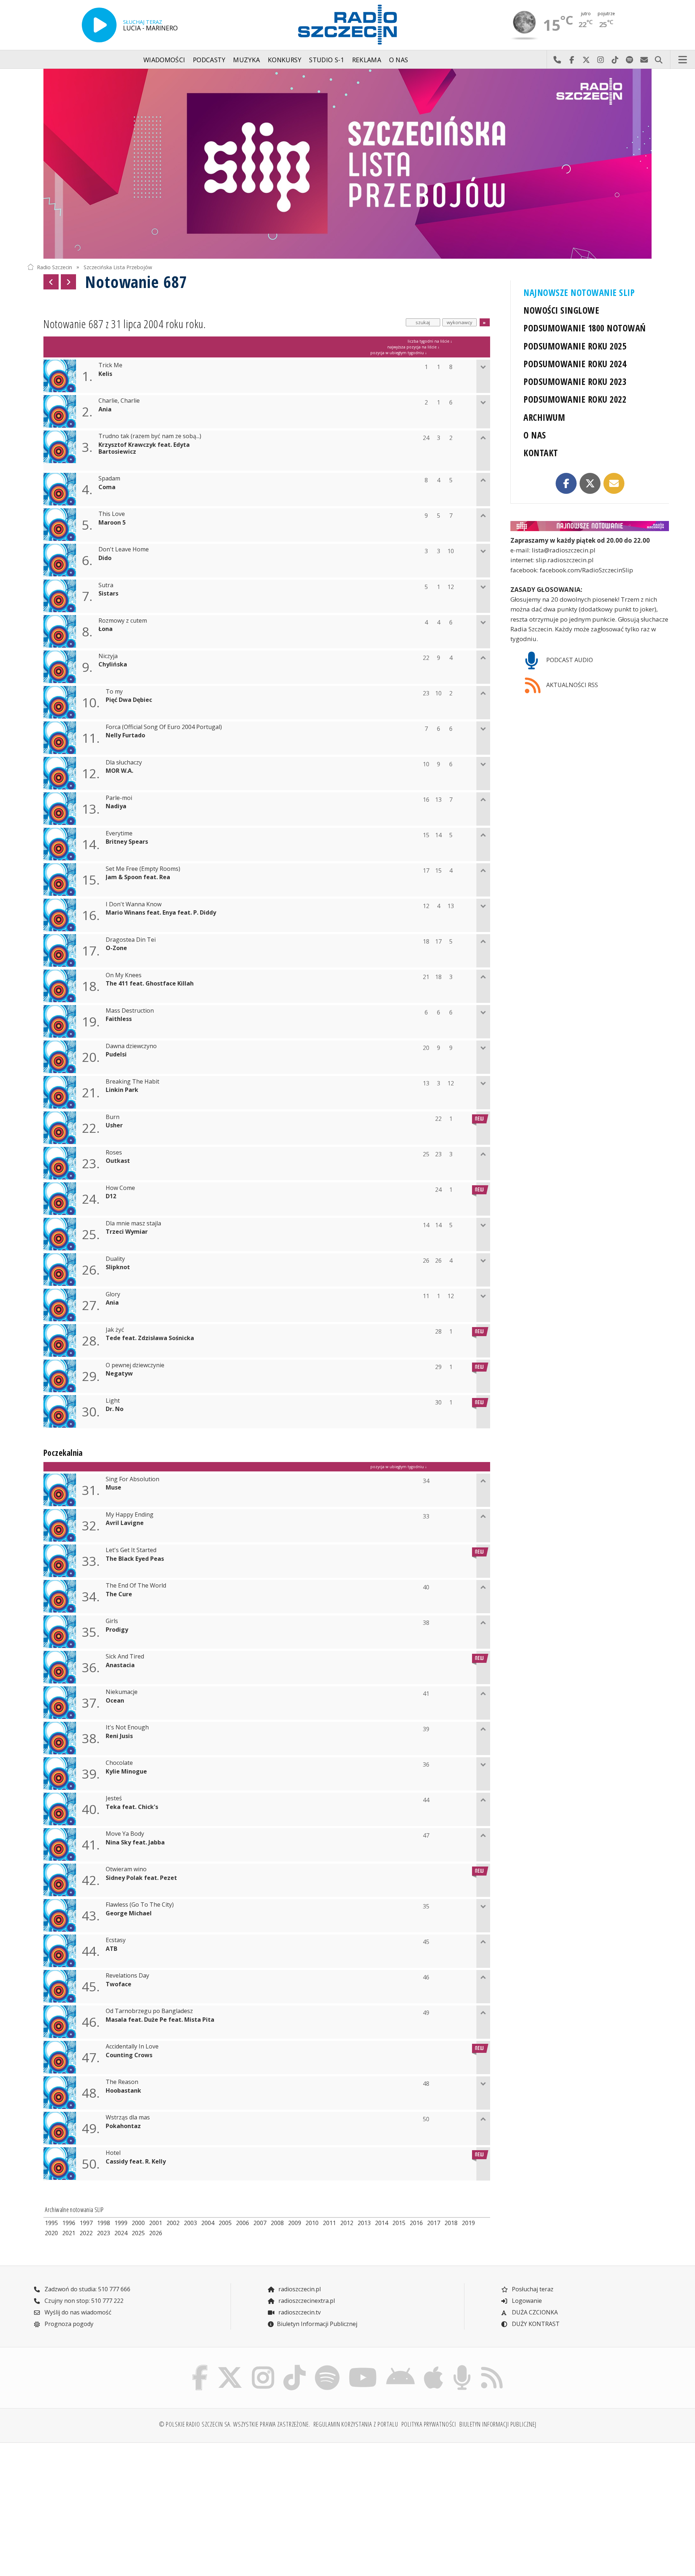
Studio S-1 (327, 60)
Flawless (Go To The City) (140, 1905)
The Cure (119, 1594)
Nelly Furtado (125, 735)
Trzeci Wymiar (127, 1232)
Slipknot (118, 1267)
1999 (121, 2223)
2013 (364, 2223)
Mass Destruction (130, 1011)
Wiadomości (164, 60)
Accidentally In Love (132, 2047)
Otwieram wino (126, 1869)
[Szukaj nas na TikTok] (294, 2367)
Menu (683, 60)
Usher (114, 1125)
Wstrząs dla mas (128, 2117)
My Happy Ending (130, 1515)
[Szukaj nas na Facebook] (200, 2367)
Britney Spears (127, 842)
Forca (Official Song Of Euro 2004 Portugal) (164, 727)
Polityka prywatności (429, 2424)
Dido (105, 558)
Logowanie (526, 2301)
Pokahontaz (123, 2126)
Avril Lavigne (125, 1523)
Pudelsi (116, 1054)
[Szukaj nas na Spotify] (327, 2367)
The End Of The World (136, 1586)
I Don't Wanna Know (134, 904)
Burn (113, 1117)
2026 (156, 2233)
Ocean (115, 1701)
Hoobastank (123, 2091)
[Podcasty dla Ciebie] (462, 2367)
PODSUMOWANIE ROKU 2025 (575, 346)
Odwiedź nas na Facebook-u (572, 60)
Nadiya (116, 806)
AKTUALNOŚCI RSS (571, 685)
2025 (138, 2233)
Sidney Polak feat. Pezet (141, 1878)
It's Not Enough (127, 1727)
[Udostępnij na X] (590, 483)
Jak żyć (115, 1330)
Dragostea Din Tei (131, 940)
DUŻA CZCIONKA (534, 2312)
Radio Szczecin (54, 267)
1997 (86, 2223)
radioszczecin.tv (299, 2312)
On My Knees (124, 975)
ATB (111, 1949)
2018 (451, 2223)
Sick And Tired (125, 1656)
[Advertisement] (105, 2505)
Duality (115, 1259)
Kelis (105, 374)
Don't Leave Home (124, 549)
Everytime (119, 833)
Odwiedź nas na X (586, 60)
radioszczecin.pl (299, 2289)
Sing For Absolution (132, 1479)
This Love (112, 514)
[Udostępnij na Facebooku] (566, 483)
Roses (114, 1153)
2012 (347, 2223)
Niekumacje (122, 1692)
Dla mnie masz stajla (133, 1223)
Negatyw (119, 1374)
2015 (399, 2223)
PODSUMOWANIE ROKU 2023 (575, 382)
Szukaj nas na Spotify (629, 60)
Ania (105, 409)
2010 (312, 2223)
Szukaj (658, 60)
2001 (156, 2223)
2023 (104, 2233)
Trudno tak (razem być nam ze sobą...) (150, 436)
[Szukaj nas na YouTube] (363, 2367)
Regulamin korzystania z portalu (356, 2424)
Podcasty (209, 60)
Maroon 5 (112, 523)
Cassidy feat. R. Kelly (136, 2162)
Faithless (119, 1019)
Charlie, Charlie (119, 401)
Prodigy (117, 1630)
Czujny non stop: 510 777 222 (83, 2301)
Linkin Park (122, 1090)
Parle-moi (119, 798)
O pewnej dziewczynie (135, 1365)
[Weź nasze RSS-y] (492, 2367)
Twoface (119, 1984)
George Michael (129, 1913)
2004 (208, 2223)
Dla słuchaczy (124, 762)
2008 (277, 2223)
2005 (225, 2223)
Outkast (118, 1161)
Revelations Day (127, 1976)
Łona (106, 629)
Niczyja (108, 656)
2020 (51, 2233)
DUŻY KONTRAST (535, 2324)
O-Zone (116, 948)
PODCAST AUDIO (569, 660)
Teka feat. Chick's (132, 1807)
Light (113, 1401)
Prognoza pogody (68, 2324)
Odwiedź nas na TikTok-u (615, 60)
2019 (468, 2223)
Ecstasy (116, 1940)
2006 (243, 2223)
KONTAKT (541, 453)
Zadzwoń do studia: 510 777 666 (87, 2289)
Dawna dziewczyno (131, 1046)
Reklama (367, 60)
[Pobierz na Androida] (401, 2367)
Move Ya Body (125, 1834)
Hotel (113, 2153)
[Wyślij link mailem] (614, 483)
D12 (111, 1196)
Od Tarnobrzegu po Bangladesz (149, 2011)
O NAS (535, 435)
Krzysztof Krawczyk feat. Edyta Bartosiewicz (144, 448)
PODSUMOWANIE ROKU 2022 (575, 399)
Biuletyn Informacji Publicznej (317, 2324)
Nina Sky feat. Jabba (135, 1842)
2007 (260, 2223)
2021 (69, 2233)
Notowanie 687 (136, 282)
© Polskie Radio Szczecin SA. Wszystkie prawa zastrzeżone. (235, 2424)
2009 (295, 2223)
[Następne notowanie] (68, 282)
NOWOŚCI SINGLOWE (561, 310)
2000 (138, 2223)
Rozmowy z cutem (123, 621)
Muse (113, 1488)
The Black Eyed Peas (135, 1559)
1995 (51, 2223)
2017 (434, 2223)
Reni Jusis (119, 1736)
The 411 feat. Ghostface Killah (150, 984)
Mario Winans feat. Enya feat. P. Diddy (161, 913)
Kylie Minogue (126, 1772)
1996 (69, 2223)
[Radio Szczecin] (347, 25)
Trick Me (110, 365)
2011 (329, 2223)
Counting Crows (129, 2055)
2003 (190, 2223)
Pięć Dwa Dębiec (129, 700)
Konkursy (285, 60)
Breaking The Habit (132, 1082)
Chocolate (119, 1763)
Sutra (106, 585)
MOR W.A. (119, 771)
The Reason (122, 2082)
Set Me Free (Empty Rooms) (143, 869)
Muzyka (247, 60)
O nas (399, 60)
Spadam (109, 478)
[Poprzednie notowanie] (51, 282)
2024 (121, 2233)
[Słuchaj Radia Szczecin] (99, 25)
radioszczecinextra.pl (306, 2301)
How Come (120, 1188)
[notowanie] (590, 526)
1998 (104, 2223)
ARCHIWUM (544, 417)
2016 (416, 2223)
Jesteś (114, 1798)
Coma (107, 487)
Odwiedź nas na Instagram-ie (601, 60)
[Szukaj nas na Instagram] (263, 2367)
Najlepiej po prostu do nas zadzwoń (557, 60)
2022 (86, 2233)
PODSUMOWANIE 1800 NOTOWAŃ (584, 328)
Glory (113, 1294)
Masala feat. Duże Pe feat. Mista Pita (160, 2020)
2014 (382, 2223)
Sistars (108, 594)
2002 (173, 2223)
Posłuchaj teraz (532, 2289)
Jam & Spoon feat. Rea (138, 877)
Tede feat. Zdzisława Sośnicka (150, 1338)
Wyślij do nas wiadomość (644, 60)
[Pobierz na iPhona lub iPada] (434, 2367)
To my (114, 692)
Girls (112, 1621)
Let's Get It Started (131, 1550)
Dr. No (115, 1409)
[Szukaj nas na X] (230, 2367)
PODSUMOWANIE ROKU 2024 (575, 364)
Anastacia (120, 1665)
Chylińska (113, 664)
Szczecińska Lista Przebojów (118, 267)
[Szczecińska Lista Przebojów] (347, 164)
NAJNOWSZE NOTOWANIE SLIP (579, 293)
